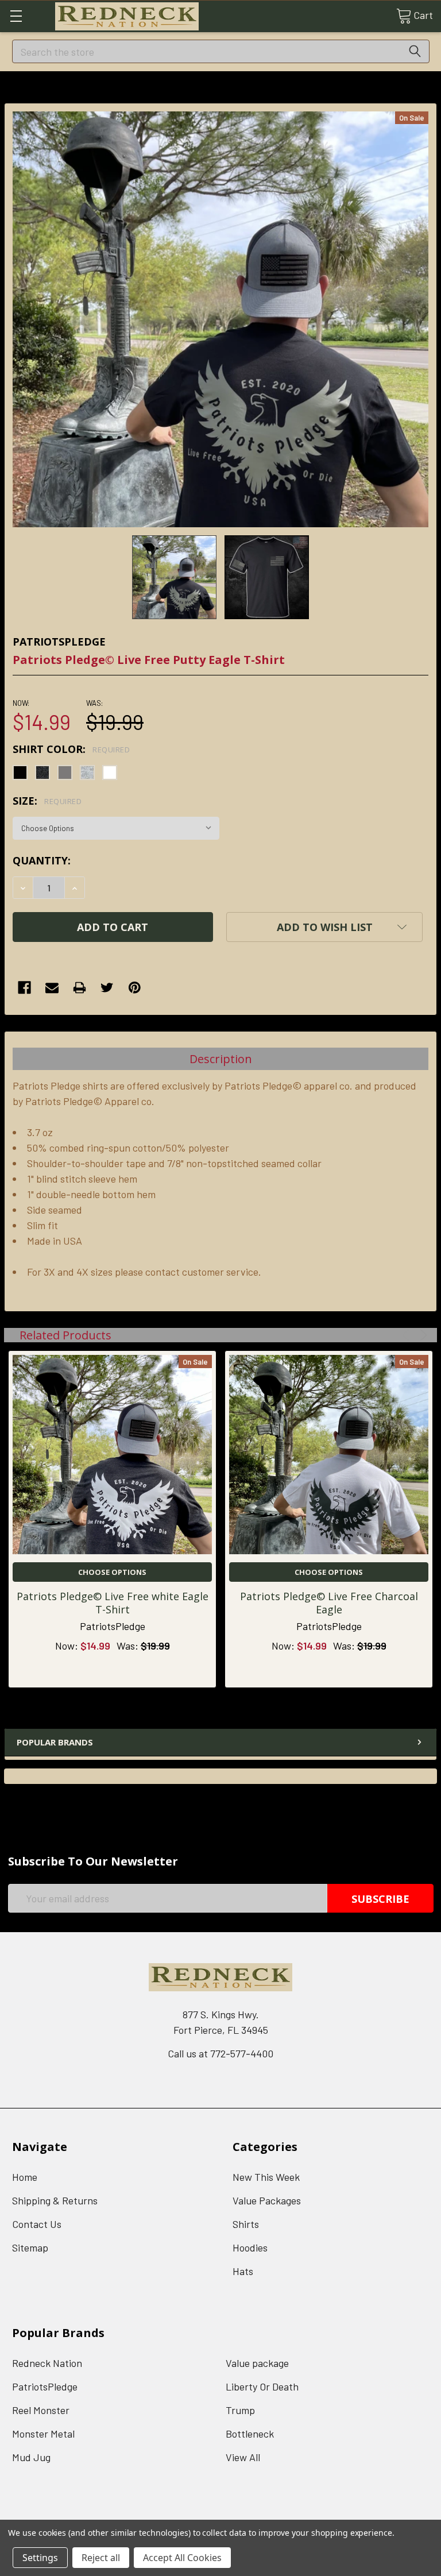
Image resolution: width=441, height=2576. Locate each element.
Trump (240, 2410)
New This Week (266, 2177)
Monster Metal (43, 2434)
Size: (47, 801)
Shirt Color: (71, 749)
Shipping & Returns (55, 2200)
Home (25, 2177)
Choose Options (112, 1572)
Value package (257, 2363)
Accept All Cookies (182, 2558)
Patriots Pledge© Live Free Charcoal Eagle (329, 1603)
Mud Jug (31, 2457)
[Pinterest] (135, 988)
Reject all (101, 2558)
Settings (40, 2558)
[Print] (80, 988)
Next (422, 1335)
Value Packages (267, 2200)
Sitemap (30, 2247)
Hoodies (250, 2247)
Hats (243, 2271)
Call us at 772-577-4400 (220, 2053)
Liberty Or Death (262, 2386)
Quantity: (42, 860)
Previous (407, 1335)
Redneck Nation (47, 2363)
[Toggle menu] (16, 16)
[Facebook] (24, 988)
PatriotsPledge (45, 2386)
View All (243, 2457)
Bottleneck (250, 2434)
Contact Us (37, 2224)
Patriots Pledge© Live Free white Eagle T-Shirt (113, 1603)
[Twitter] (107, 988)
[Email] (52, 988)
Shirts (246, 2224)
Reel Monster (41, 2410)
